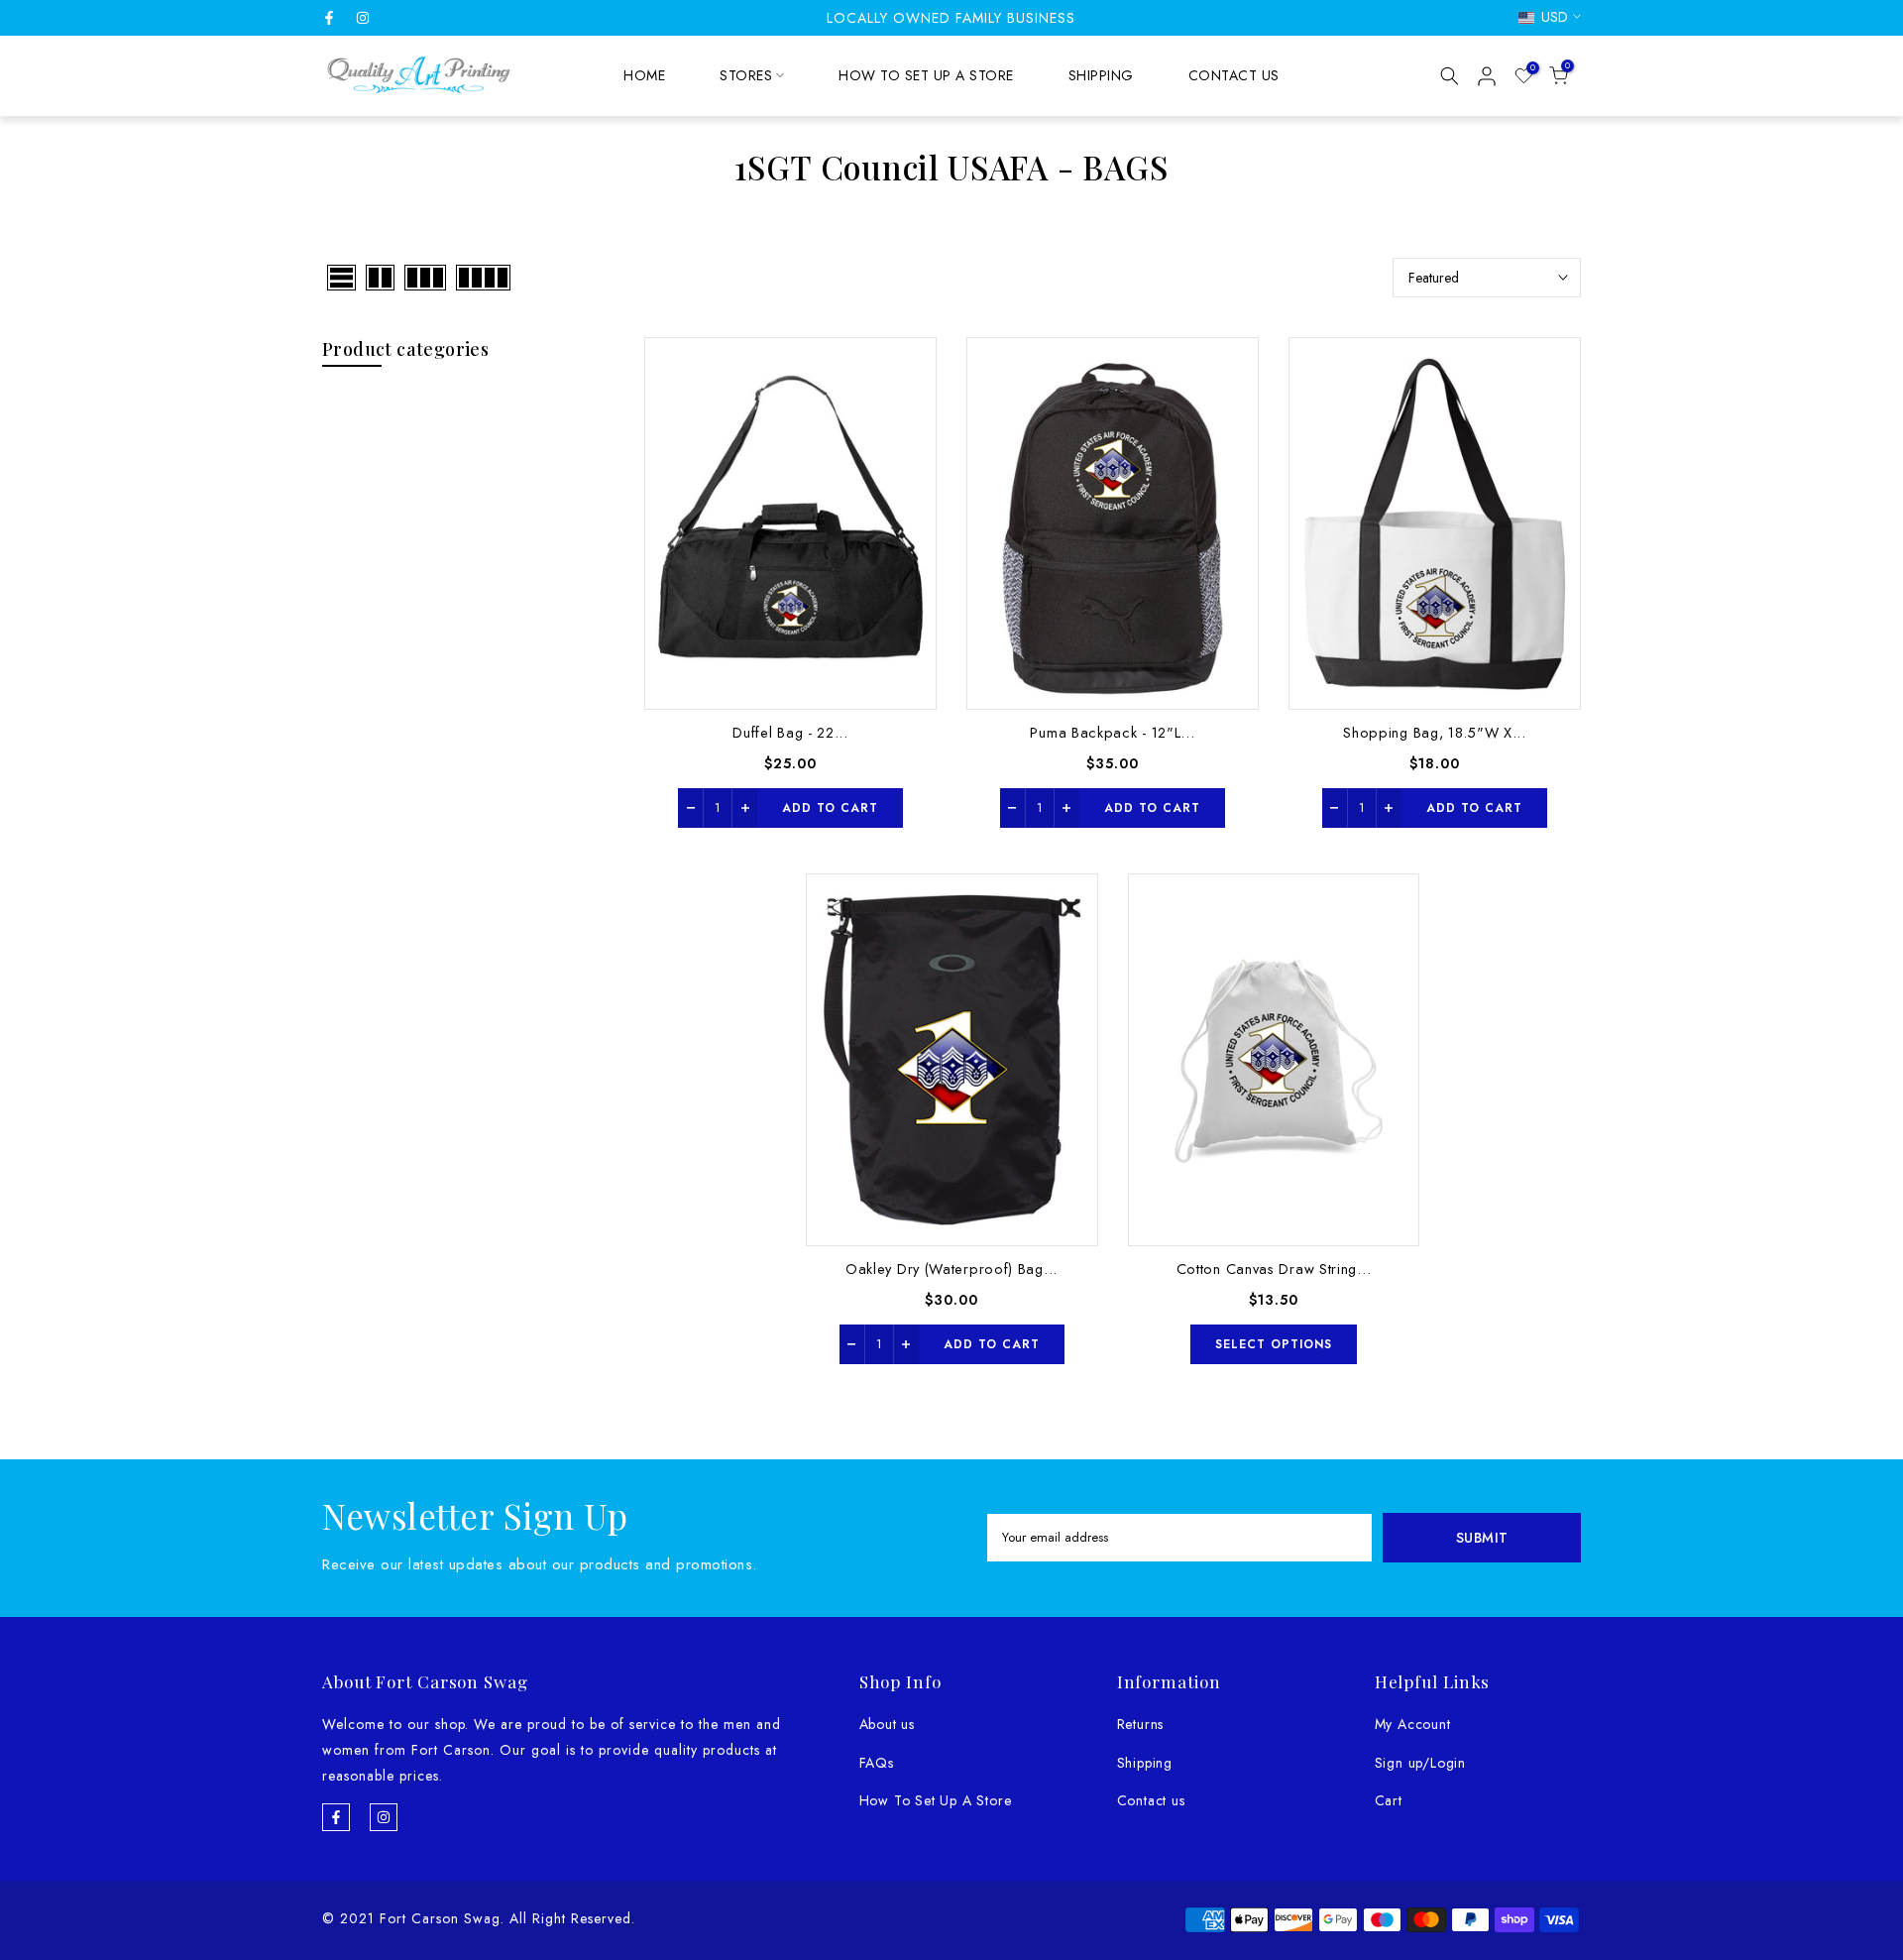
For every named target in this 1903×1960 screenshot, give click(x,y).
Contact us (1151, 1800)
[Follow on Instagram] (363, 18)
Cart (1389, 1800)
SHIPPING (1101, 75)
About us (887, 1724)
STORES (746, 75)
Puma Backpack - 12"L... (1112, 732)
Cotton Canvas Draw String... (1274, 1268)
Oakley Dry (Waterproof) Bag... (951, 1268)
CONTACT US (1234, 75)
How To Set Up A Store (936, 1800)
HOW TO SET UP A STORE (926, 75)
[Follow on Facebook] (329, 18)
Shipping (1145, 1763)
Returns (1141, 1724)
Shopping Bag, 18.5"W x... (1435, 732)
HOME (644, 75)
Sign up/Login (1420, 1763)
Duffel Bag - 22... (790, 732)
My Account (1413, 1724)
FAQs (877, 1763)
